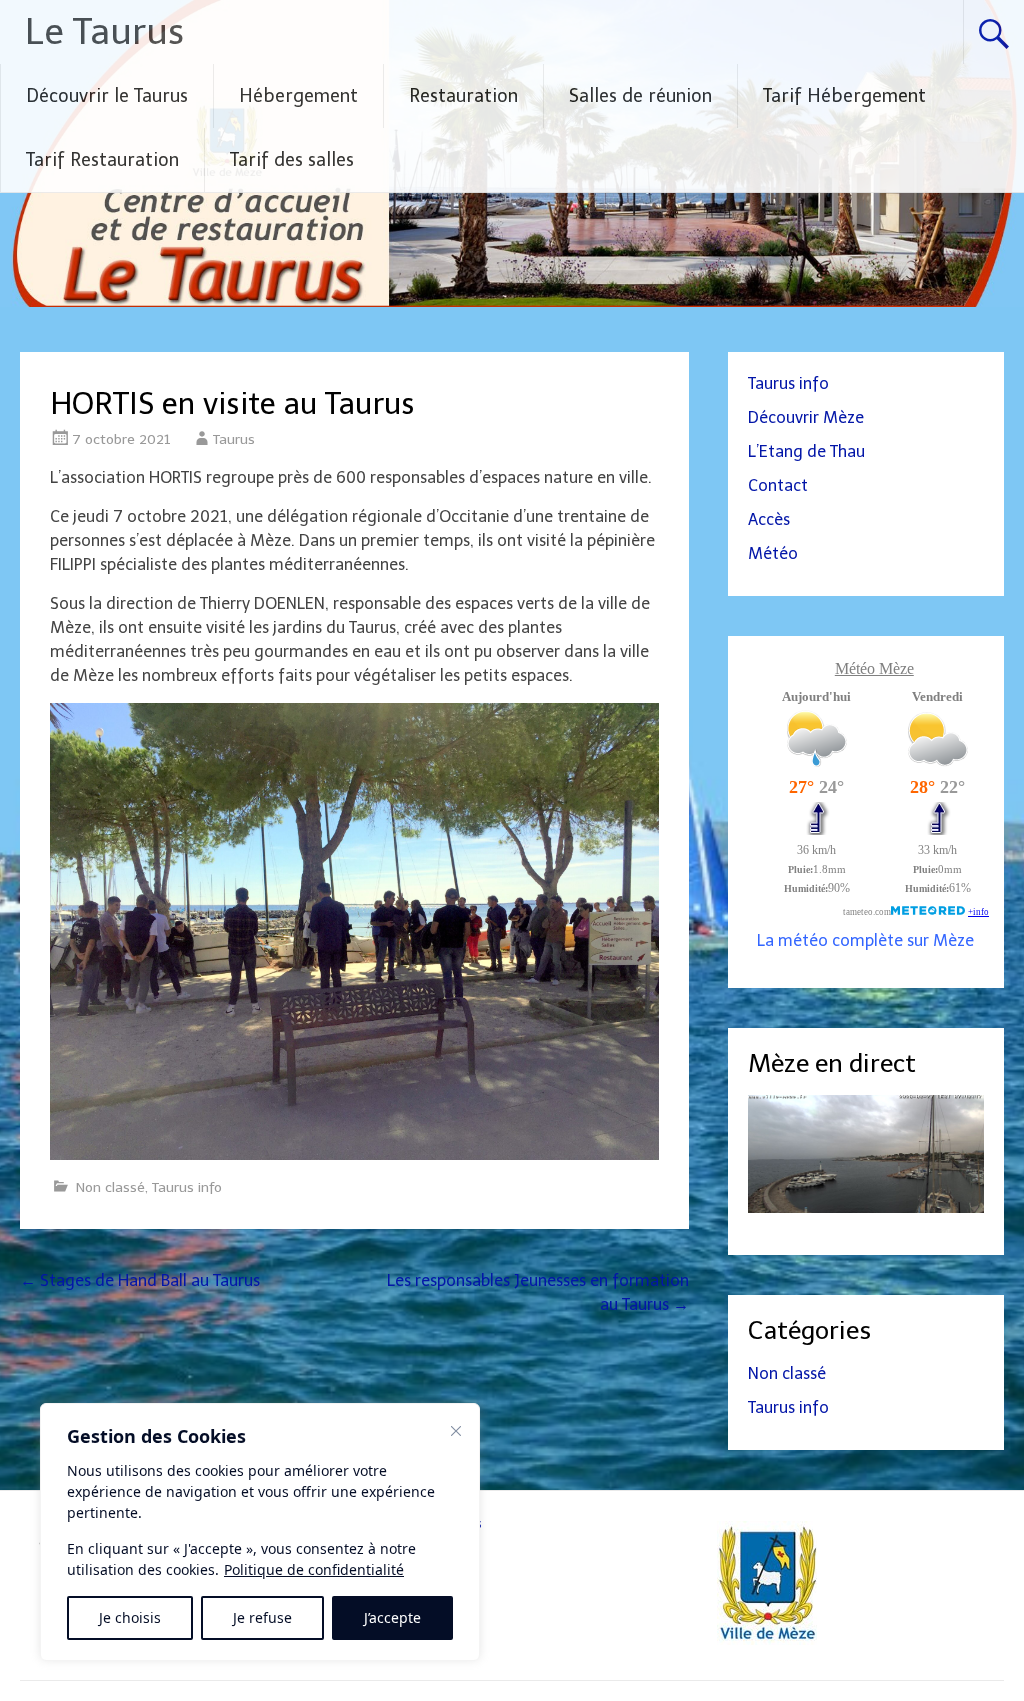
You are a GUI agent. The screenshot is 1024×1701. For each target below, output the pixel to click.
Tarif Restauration (102, 160)
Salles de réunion (640, 96)
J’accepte (392, 1617)
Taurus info (187, 1187)
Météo (773, 553)
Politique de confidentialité (314, 1569)
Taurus (234, 439)
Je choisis (130, 1617)
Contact (778, 485)
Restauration (463, 96)
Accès (769, 519)
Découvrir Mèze (806, 417)
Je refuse (262, 1617)
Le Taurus (104, 31)
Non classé (110, 1187)
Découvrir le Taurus (107, 96)
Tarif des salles (292, 160)
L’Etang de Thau (806, 451)
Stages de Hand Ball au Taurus (140, 1280)
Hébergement (298, 96)
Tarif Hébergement (844, 96)
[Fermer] (456, 1431)
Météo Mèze (874, 668)
